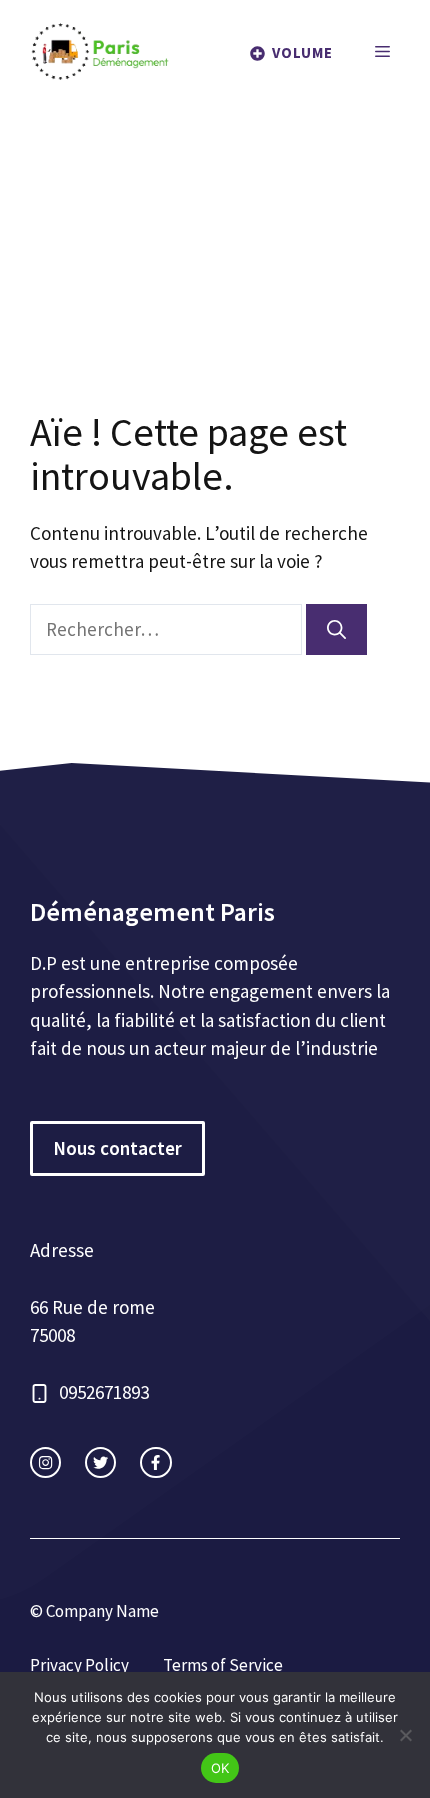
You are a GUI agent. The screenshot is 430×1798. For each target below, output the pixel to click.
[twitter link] (100, 1462)
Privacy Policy (79, 1665)
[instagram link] (45, 1462)
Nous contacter (117, 1148)
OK (220, 1768)
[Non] (405, 1735)
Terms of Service (223, 1665)
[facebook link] (155, 1462)
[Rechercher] (336, 629)
